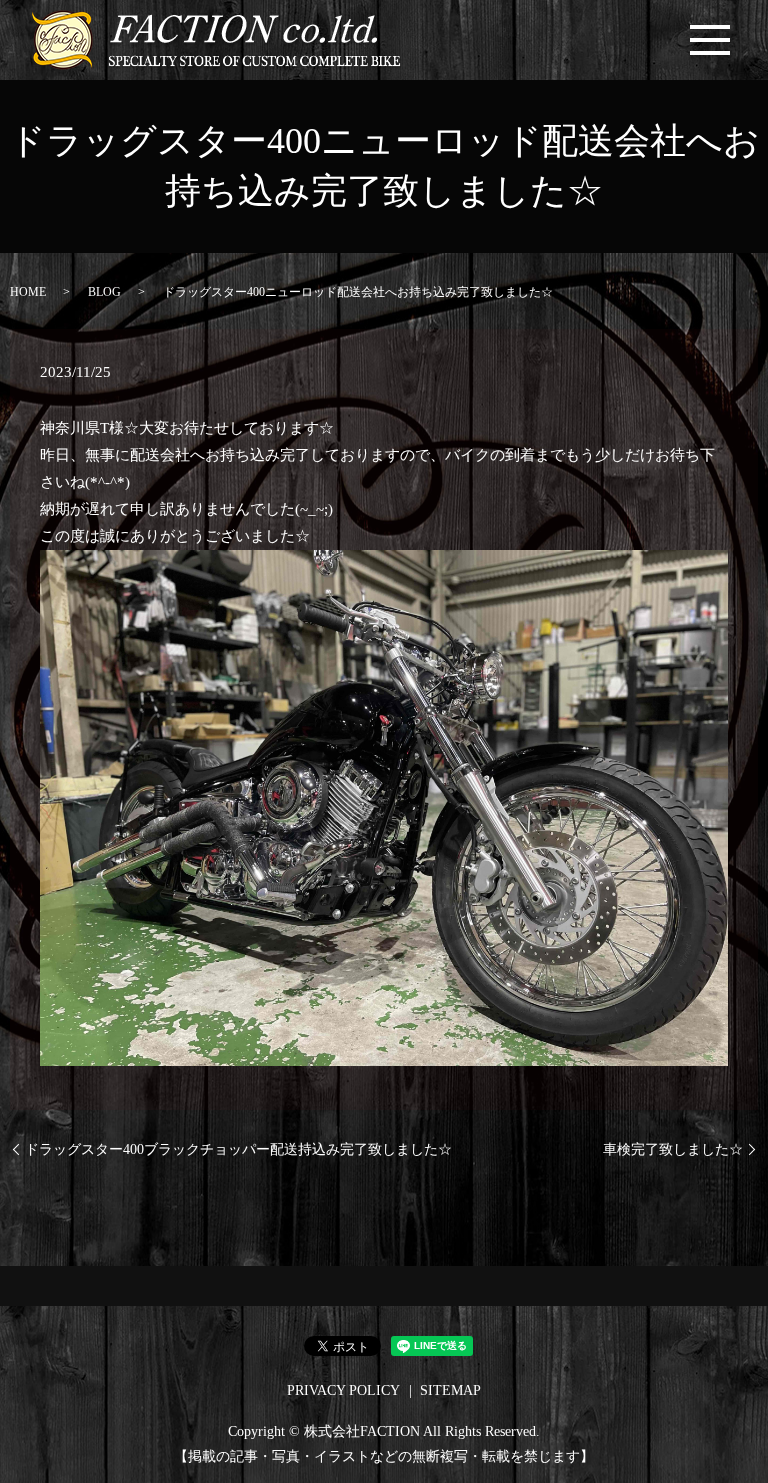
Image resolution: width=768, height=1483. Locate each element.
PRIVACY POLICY (343, 1390)
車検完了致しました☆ (673, 1149)
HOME (28, 292)
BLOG (104, 292)
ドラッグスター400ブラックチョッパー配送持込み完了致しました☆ (238, 1149)
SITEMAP (450, 1390)
